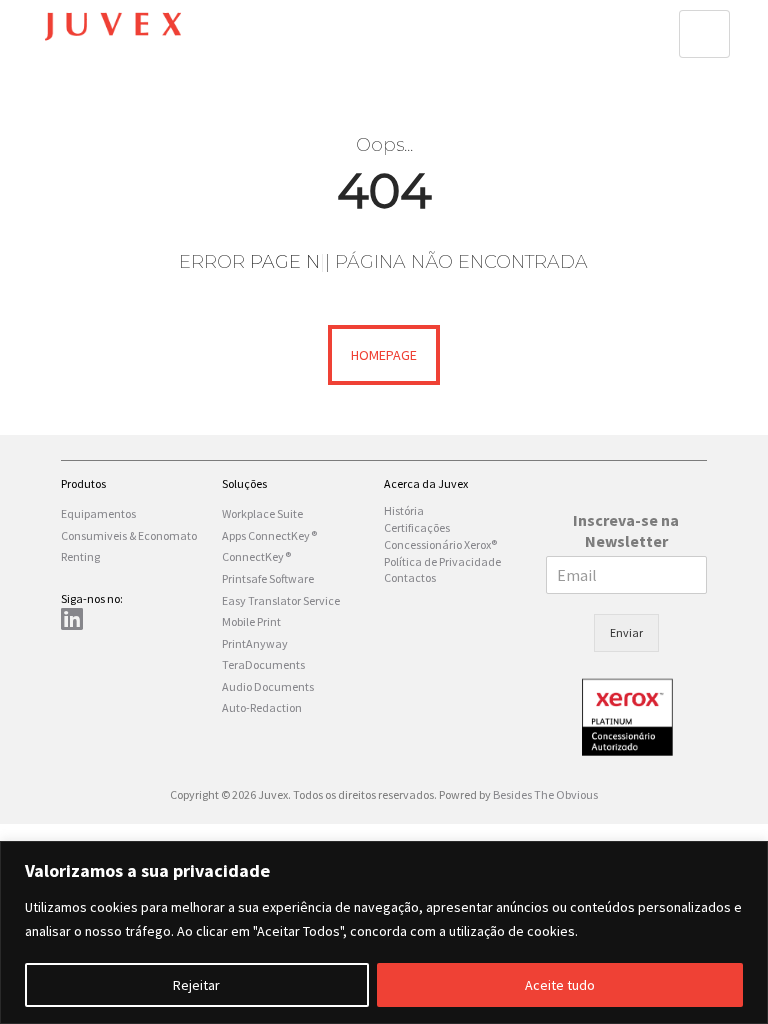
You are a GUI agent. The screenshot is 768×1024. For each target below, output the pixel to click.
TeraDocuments (263, 664)
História (404, 510)
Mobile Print (251, 621)
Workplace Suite (262, 513)
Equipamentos (98, 513)
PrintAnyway (255, 643)
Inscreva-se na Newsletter (626, 530)
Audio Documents (268, 686)
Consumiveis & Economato (129, 535)
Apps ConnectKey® (269, 535)
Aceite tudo (560, 985)
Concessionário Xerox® (440, 544)
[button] (704, 34)
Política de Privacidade (442, 561)
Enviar (626, 632)
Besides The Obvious (545, 794)
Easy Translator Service (281, 600)
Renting (80, 556)
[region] (384, 932)
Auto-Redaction (262, 707)
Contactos (410, 577)
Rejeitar (196, 985)
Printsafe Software (268, 578)
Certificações (417, 527)
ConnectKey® (256, 556)
